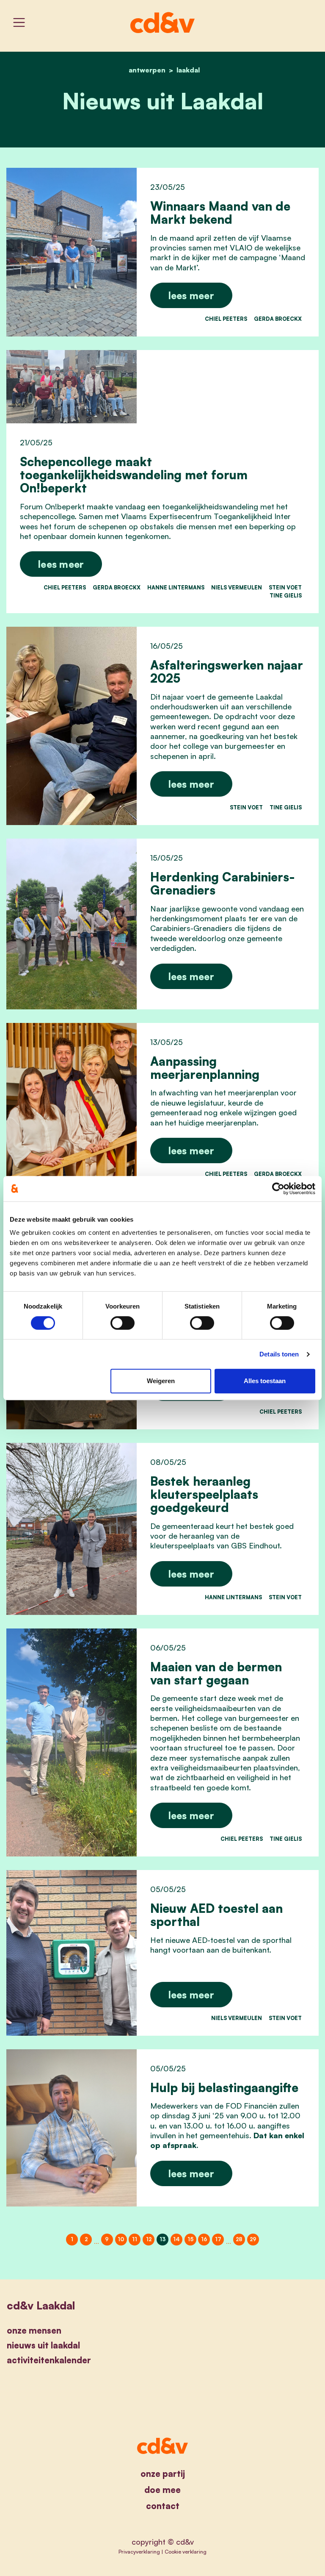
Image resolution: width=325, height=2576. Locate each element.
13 (162, 2239)
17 (218, 2239)
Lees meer (191, 295)
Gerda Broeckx (278, 319)
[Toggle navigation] (19, 22)
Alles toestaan (265, 1381)
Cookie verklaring (186, 2551)
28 (239, 2239)
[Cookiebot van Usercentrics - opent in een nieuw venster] (278, 1189)
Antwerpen (147, 70)
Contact (163, 2506)
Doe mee (162, 2490)
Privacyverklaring (139, 2551)
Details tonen (279, 1354)
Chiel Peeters (226, 319)
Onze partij (163, 2474)
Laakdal (188, 70)
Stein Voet (285, 587)
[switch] (123, 1323)
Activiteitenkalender (49, 2360)
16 (204, 2239)
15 (190, 2239)
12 (149, 2239)
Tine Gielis (286, 595)
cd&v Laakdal (41, 2305)
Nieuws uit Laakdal (43, 2345)
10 (121, 2239)
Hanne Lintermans (176, 587)
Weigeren (161, 1381)
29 (253, 2239)
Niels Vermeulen (237, 587)
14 (176, 2239)
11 (135, 2239)
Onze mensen (34, 2330)
